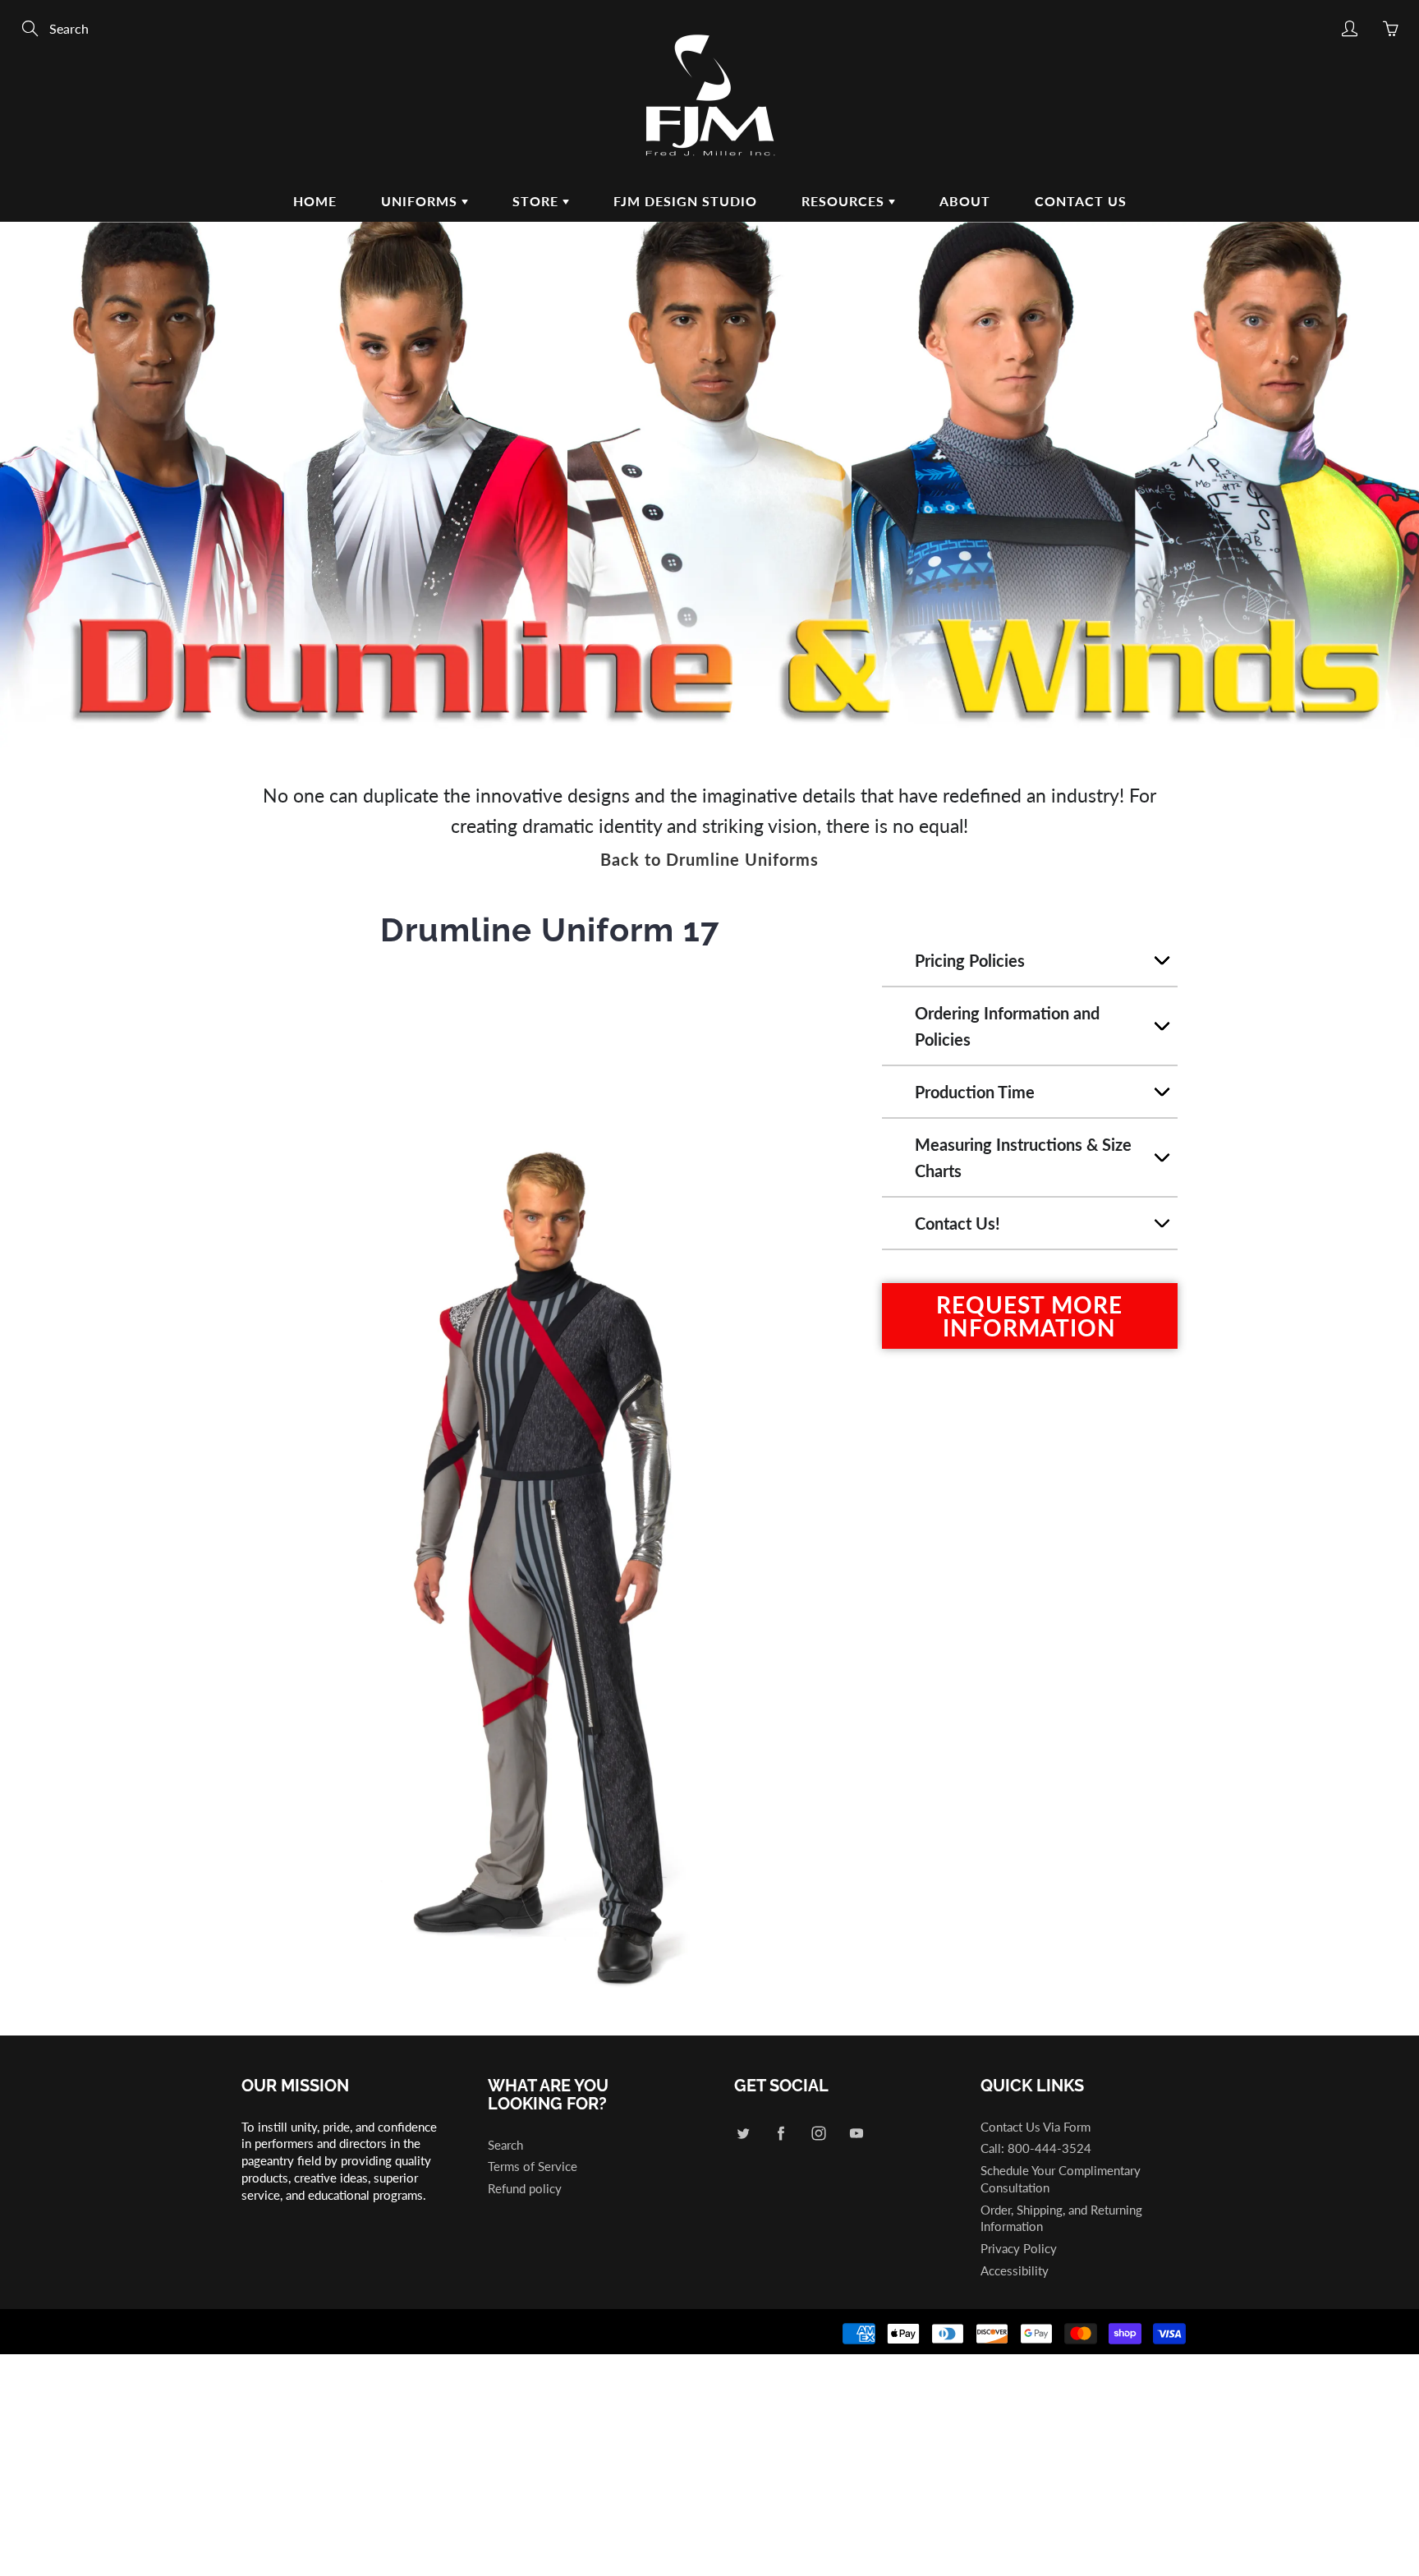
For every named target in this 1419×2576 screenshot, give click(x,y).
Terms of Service (533, 2167)
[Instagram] (818, 2134)
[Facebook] (781, 2134)
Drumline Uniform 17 (550, 929)
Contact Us (1081, 201)
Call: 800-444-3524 (1036, 2148)
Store (537, 201)
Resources (845, 201)
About (965, 201)
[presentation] (227, 1489)
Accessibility (1015, 2271)
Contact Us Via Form (1036, 2127)
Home (315, 201)
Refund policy (525, 2189)
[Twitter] (743, 2134)
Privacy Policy (1019, 2249)
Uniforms (421, 201)
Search (505, 2145)
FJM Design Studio (685, 201)
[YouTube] (856, 2134)
